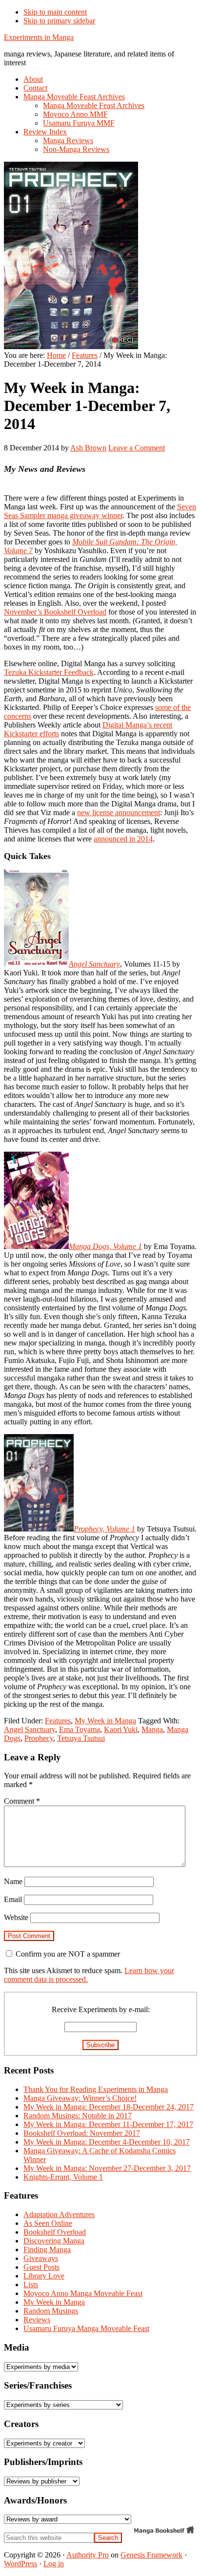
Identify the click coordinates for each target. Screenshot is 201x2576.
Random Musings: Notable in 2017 (78, 2116)
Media (17, 2347)
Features (58, 1721)
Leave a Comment (137, 448)
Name (13, 1881)
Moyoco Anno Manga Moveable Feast (83, 2293)
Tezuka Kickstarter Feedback (49, 672)
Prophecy (39, 1738)
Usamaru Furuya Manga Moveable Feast (86, 2328)
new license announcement (119, 812)
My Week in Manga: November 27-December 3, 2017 (107, 2168)
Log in (54, 2564)
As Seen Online (48, 2223)
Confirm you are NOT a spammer (67, 1954)
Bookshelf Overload (55, 2232)
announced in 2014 (123, 839)
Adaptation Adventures (59, 2214)
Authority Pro (88, 2555)
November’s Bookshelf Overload (55, 612)
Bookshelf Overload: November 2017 (82, 2133)
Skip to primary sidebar (59, 21)
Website (16, 1917)
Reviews (37, 2320)
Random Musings (51, 2311)
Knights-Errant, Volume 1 (63, 2177)
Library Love (44, 2276)
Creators (21, 2424)
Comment (22, 1801)
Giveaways (41, 2258)
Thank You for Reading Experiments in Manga (96, 2089)
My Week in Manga (105, 1721)
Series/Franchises (38, 2385)
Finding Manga (47, 2249)
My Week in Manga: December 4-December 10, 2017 (107, 2142)
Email (13, 1899)
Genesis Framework (151, 2555)
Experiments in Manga (39, 37)
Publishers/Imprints (43, 2462)
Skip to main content (55, 12)
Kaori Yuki (121, 1729)
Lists (31, 2285)
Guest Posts (41, 2267)
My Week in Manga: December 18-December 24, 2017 (109, 2107)
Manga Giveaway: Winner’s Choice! (80, 2098)
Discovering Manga (54, 2241)
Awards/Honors (35, 2500)
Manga (152, 1729)
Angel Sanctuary (30, 1729)
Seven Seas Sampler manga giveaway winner (100, 511)
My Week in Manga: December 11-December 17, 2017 (108, 2124)
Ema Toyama (80, 1729)
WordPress (20, 2564)
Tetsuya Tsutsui (81, 1738)
